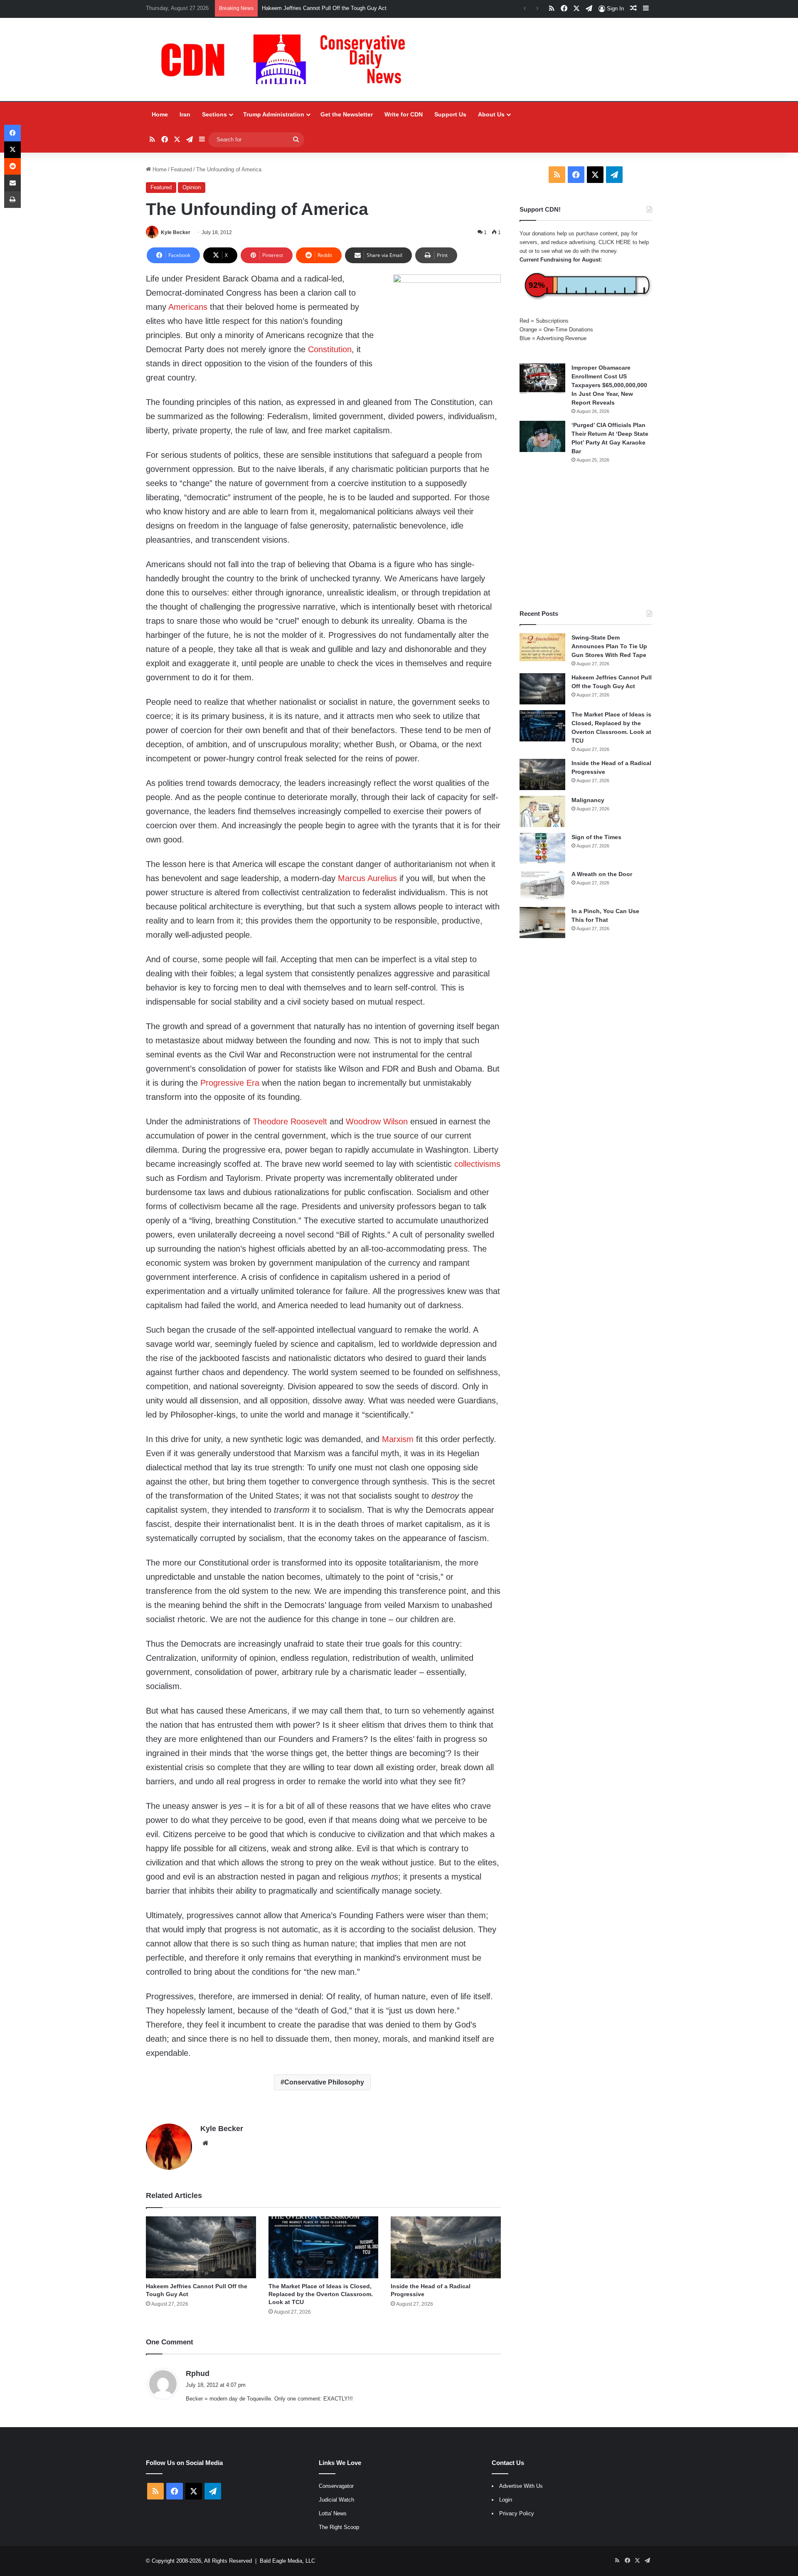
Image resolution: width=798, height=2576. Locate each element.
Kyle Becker (176, 232)
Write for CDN (404, 114)
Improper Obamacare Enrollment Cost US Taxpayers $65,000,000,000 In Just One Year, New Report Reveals (609, 385)
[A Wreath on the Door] (542, 885)
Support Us (450, 114)
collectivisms (477, 1164)
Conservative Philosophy (324, 2082)
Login (506, 2500)
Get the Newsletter (347, 114)
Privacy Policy (517, 2513)
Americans (188, 307)
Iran (185, 114)
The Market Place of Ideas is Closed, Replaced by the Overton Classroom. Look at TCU (321, 2294)
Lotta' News (333, 2513)
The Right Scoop (339, 2527)
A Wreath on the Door (602, 874)
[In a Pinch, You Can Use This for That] (542, 922)
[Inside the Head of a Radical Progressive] (446, 2247)
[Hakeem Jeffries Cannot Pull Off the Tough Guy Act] (201, 2247)
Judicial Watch (336, 2500)
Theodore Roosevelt (290, 1121)
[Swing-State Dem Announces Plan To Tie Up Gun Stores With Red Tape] (542, 647)
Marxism (398, 1439)
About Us (491, 114)
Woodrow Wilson (377, 1121)
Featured (181, 169)
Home (160, 114)
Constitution (330, 349)
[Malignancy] (542, 811)
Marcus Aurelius (367, 878)
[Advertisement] (586, 536)
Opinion (192, 187)
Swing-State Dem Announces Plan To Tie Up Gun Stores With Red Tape (609, 646)
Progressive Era (230, 1083)
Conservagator (336, 2486)
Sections (214, 114)
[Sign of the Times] (542, 848)
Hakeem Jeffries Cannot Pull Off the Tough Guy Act (324, 8)
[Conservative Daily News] (287, 59)
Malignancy (588, 800)
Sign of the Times (596, 837)
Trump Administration (274, 114)
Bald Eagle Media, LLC (287, 2561)
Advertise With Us (521, 2486)
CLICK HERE (615, 242)
